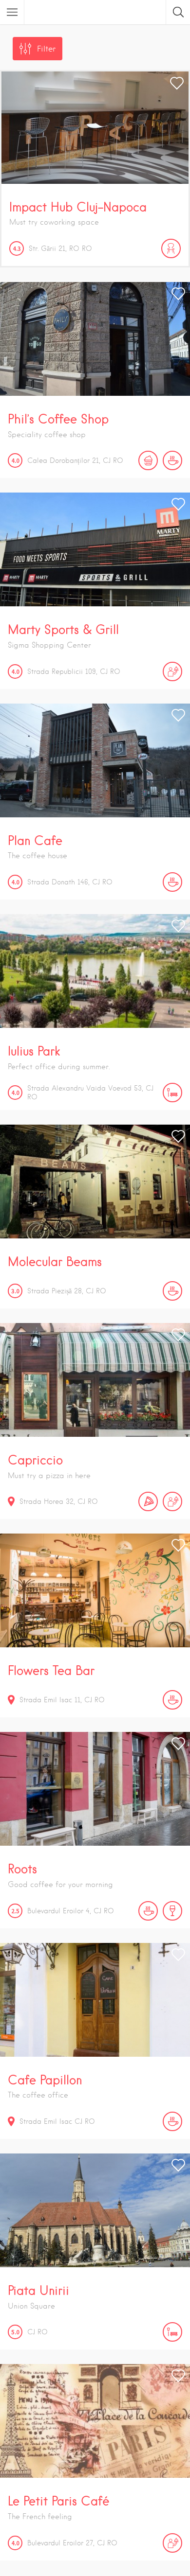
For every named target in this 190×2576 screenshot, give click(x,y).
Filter (46, 49)
